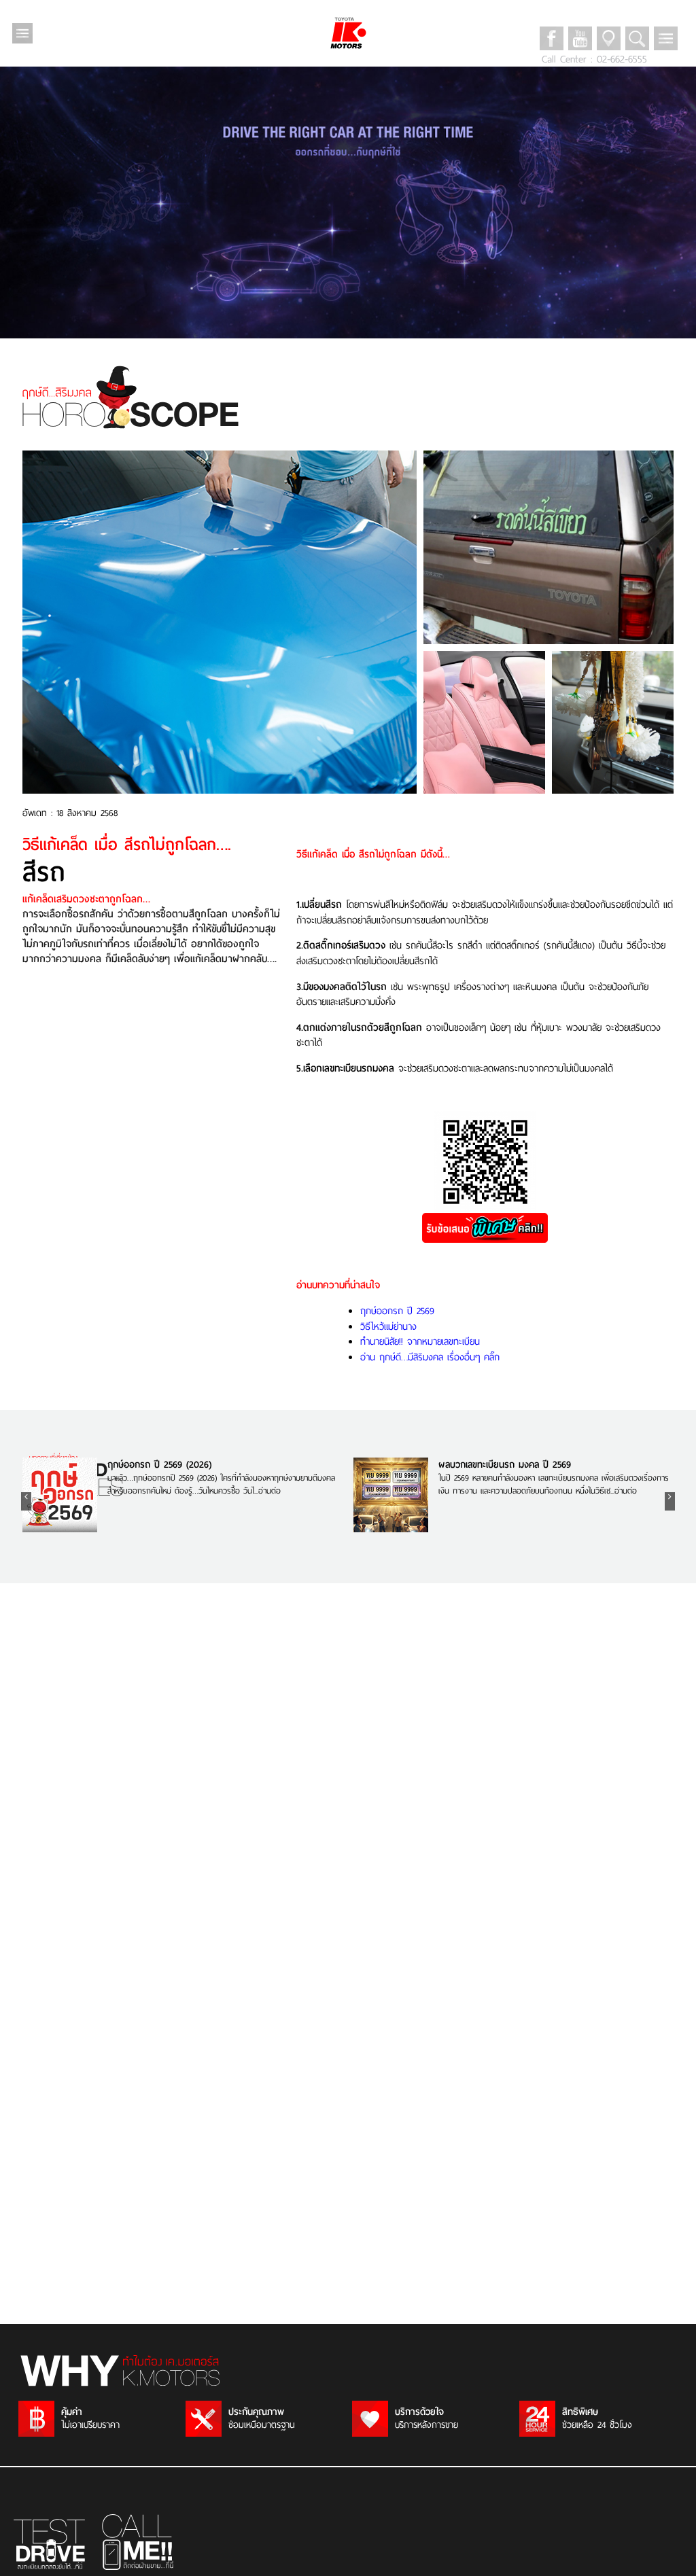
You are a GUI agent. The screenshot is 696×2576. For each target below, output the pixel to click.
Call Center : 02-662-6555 (594, 59)
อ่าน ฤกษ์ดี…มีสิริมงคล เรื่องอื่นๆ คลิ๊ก (430, 1357)
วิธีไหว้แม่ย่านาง (388, 1326)
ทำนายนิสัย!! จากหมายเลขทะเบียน (420, 1341)
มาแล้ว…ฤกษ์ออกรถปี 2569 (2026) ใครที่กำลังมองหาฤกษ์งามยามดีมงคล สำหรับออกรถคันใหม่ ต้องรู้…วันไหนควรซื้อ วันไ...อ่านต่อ (221, 1484)
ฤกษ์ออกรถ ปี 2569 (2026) (159, 1465)
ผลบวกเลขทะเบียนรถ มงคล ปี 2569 (505, 1465)
